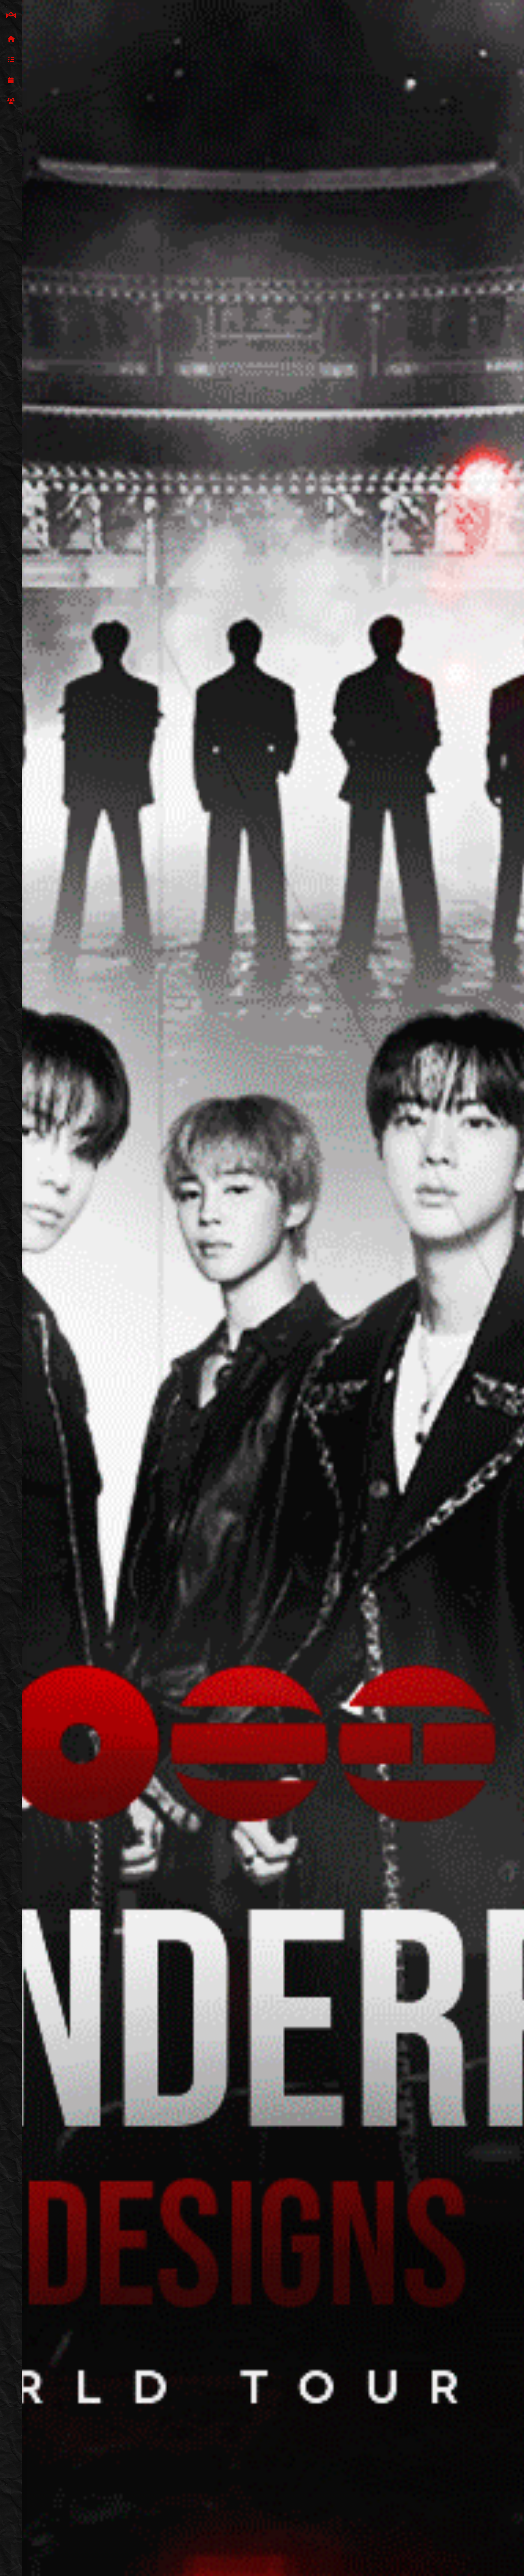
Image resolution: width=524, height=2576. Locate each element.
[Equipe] (11, 101)
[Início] (11, 39)
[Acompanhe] (11, 81)
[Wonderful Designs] (11, 15)
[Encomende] (11, 60)
